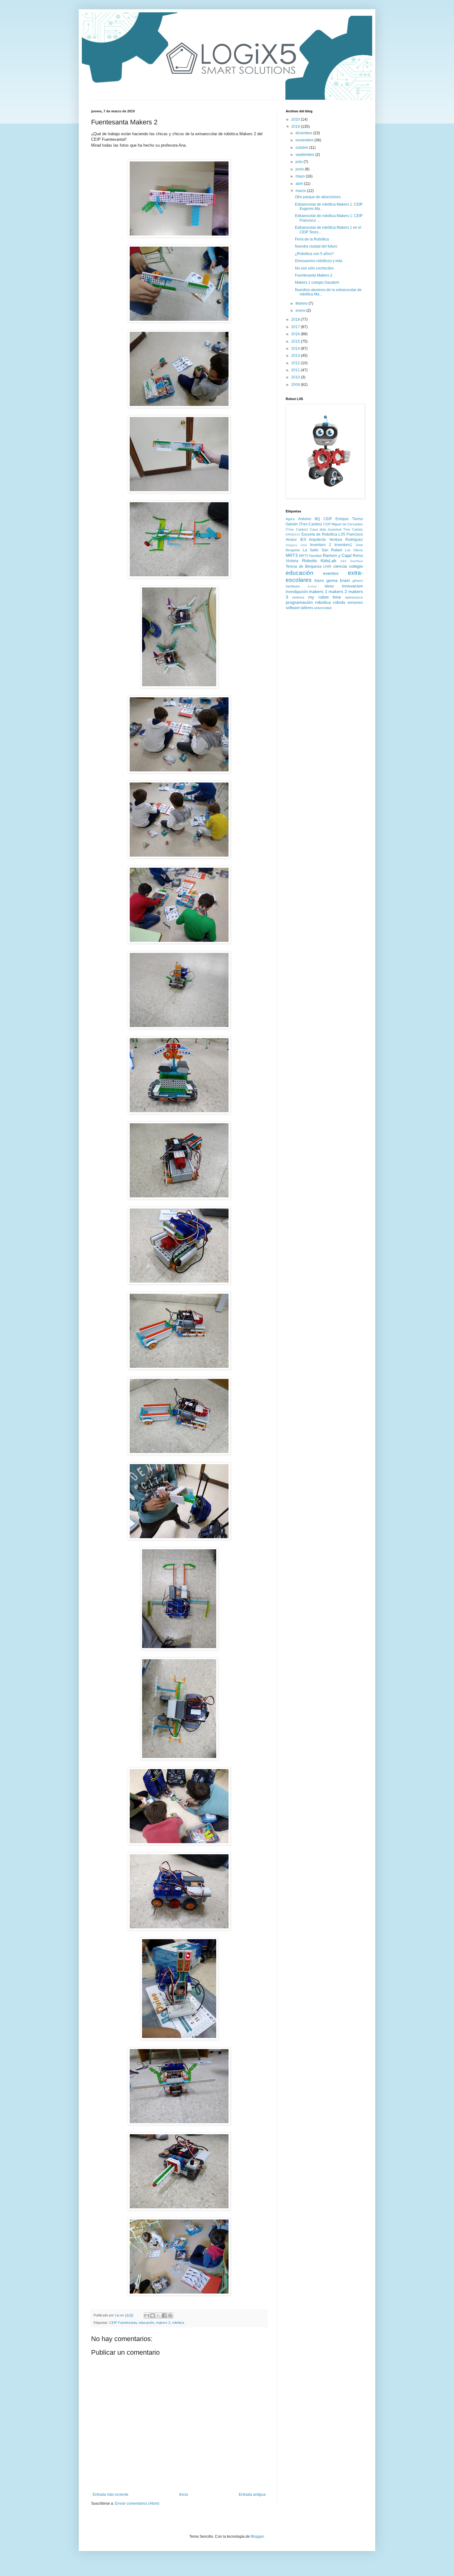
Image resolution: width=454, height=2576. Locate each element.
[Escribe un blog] (153, 2315)
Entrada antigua (252, 2495)
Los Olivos (354, 550)
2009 (296, 385)
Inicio (184, 2495)
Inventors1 (343, 545)
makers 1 (318, 591)
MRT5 (304, 556)
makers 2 (163, 2323)
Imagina (291, 545)
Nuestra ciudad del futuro (316, 246)
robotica (323, 602)
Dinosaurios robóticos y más (319, 261)
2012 (296, 363)
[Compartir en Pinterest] (170, 2315)
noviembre (305, 140)
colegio (356, 566)
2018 (296, 319)
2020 (296, 119)
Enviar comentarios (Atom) (137, 2503)
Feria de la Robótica (312, 239)
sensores (355, 603)
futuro (319, 581)
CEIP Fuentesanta (123, 2323)
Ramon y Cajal (337, 555)
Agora (290, 519)
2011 (296, 370)
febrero (302, 303)
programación (299, 602)
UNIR (327, 566)
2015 (296, 341)
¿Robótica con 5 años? (314, 254)
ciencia (340, 566)
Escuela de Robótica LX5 (323, 534)
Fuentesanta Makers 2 (314, 275)
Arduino (305, 519)
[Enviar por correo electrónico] (147, 2315)
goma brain (338, 580)
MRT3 (292, 555)
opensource (354, 597)
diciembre (304, 133)
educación (146, 2323)
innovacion (352, 586)
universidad (323, 608)
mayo (301, 176)
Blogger (257, 2536)
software (293, 608)
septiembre (305, 155)
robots (339, 602)
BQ (317, 519)
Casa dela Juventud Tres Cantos (336, 529)
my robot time (324, 597)
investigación (297, 592)
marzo (301, 191)
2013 (296, 356)
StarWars (356, 561)
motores (298, 597)
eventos (331, 573)
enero (301, 311)
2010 (296, 377)
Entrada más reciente (111, 2495)
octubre (302, 148)
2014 (296, 349)
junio (300, 169)
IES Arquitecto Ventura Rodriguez (332, 540)
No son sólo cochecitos (314, 268)
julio (300, 162)
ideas (329, 586)
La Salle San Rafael (322, 550)
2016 (296, 334)
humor (312, 586)
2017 (296, 327)
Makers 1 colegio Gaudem (317, 282)
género (358, 581)
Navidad (315, 556)
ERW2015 (293, 534)
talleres (307, 608)
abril (300, 184)
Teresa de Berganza (304, 566)
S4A (343, 561)
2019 (296, 127)
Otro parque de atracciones (318, 197)
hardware (293, 586)
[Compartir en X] (158, 2315)
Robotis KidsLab (319, 561)
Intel (304, 545)
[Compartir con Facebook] (164, 2315)
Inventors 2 (321, 545)
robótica (178, 2323)
